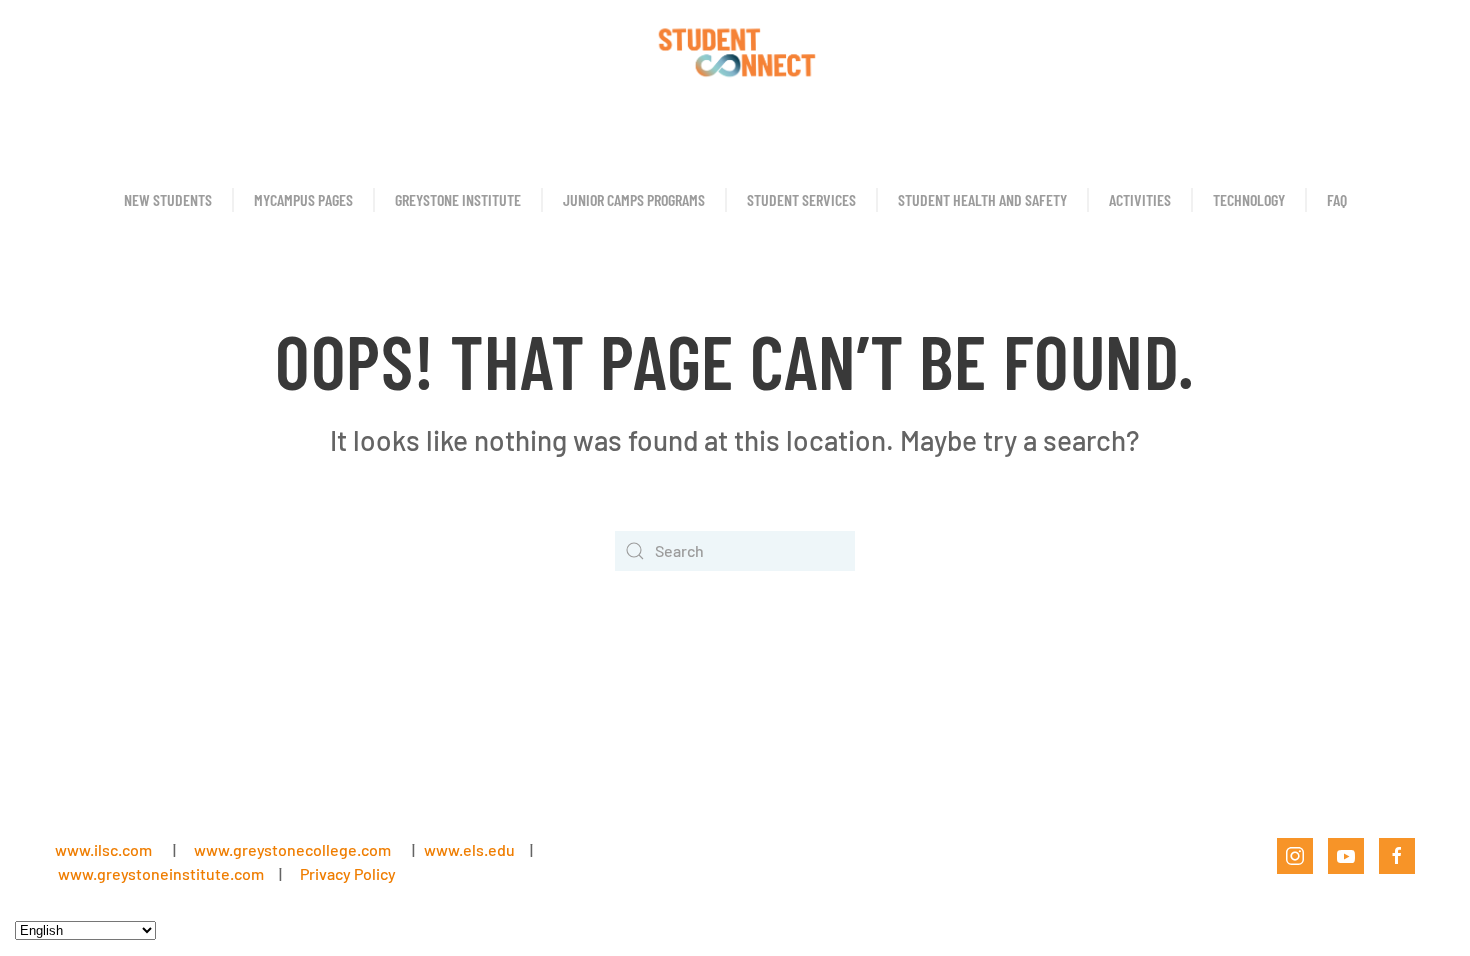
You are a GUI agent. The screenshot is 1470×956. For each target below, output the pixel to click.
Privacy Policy (348, 873)
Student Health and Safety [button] (982, 199)
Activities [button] (1140, 199)
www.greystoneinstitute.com (161, 873)
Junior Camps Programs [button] (634, 199)
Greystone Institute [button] (458, 199)
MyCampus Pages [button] (303, 199)
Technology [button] (1249, 199)
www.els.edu (468, 849)
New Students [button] (168, 199)
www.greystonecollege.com (292, 849)
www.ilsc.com (103, 849)
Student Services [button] (801, 199)
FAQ (1337, 199)
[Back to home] (735, 50)
